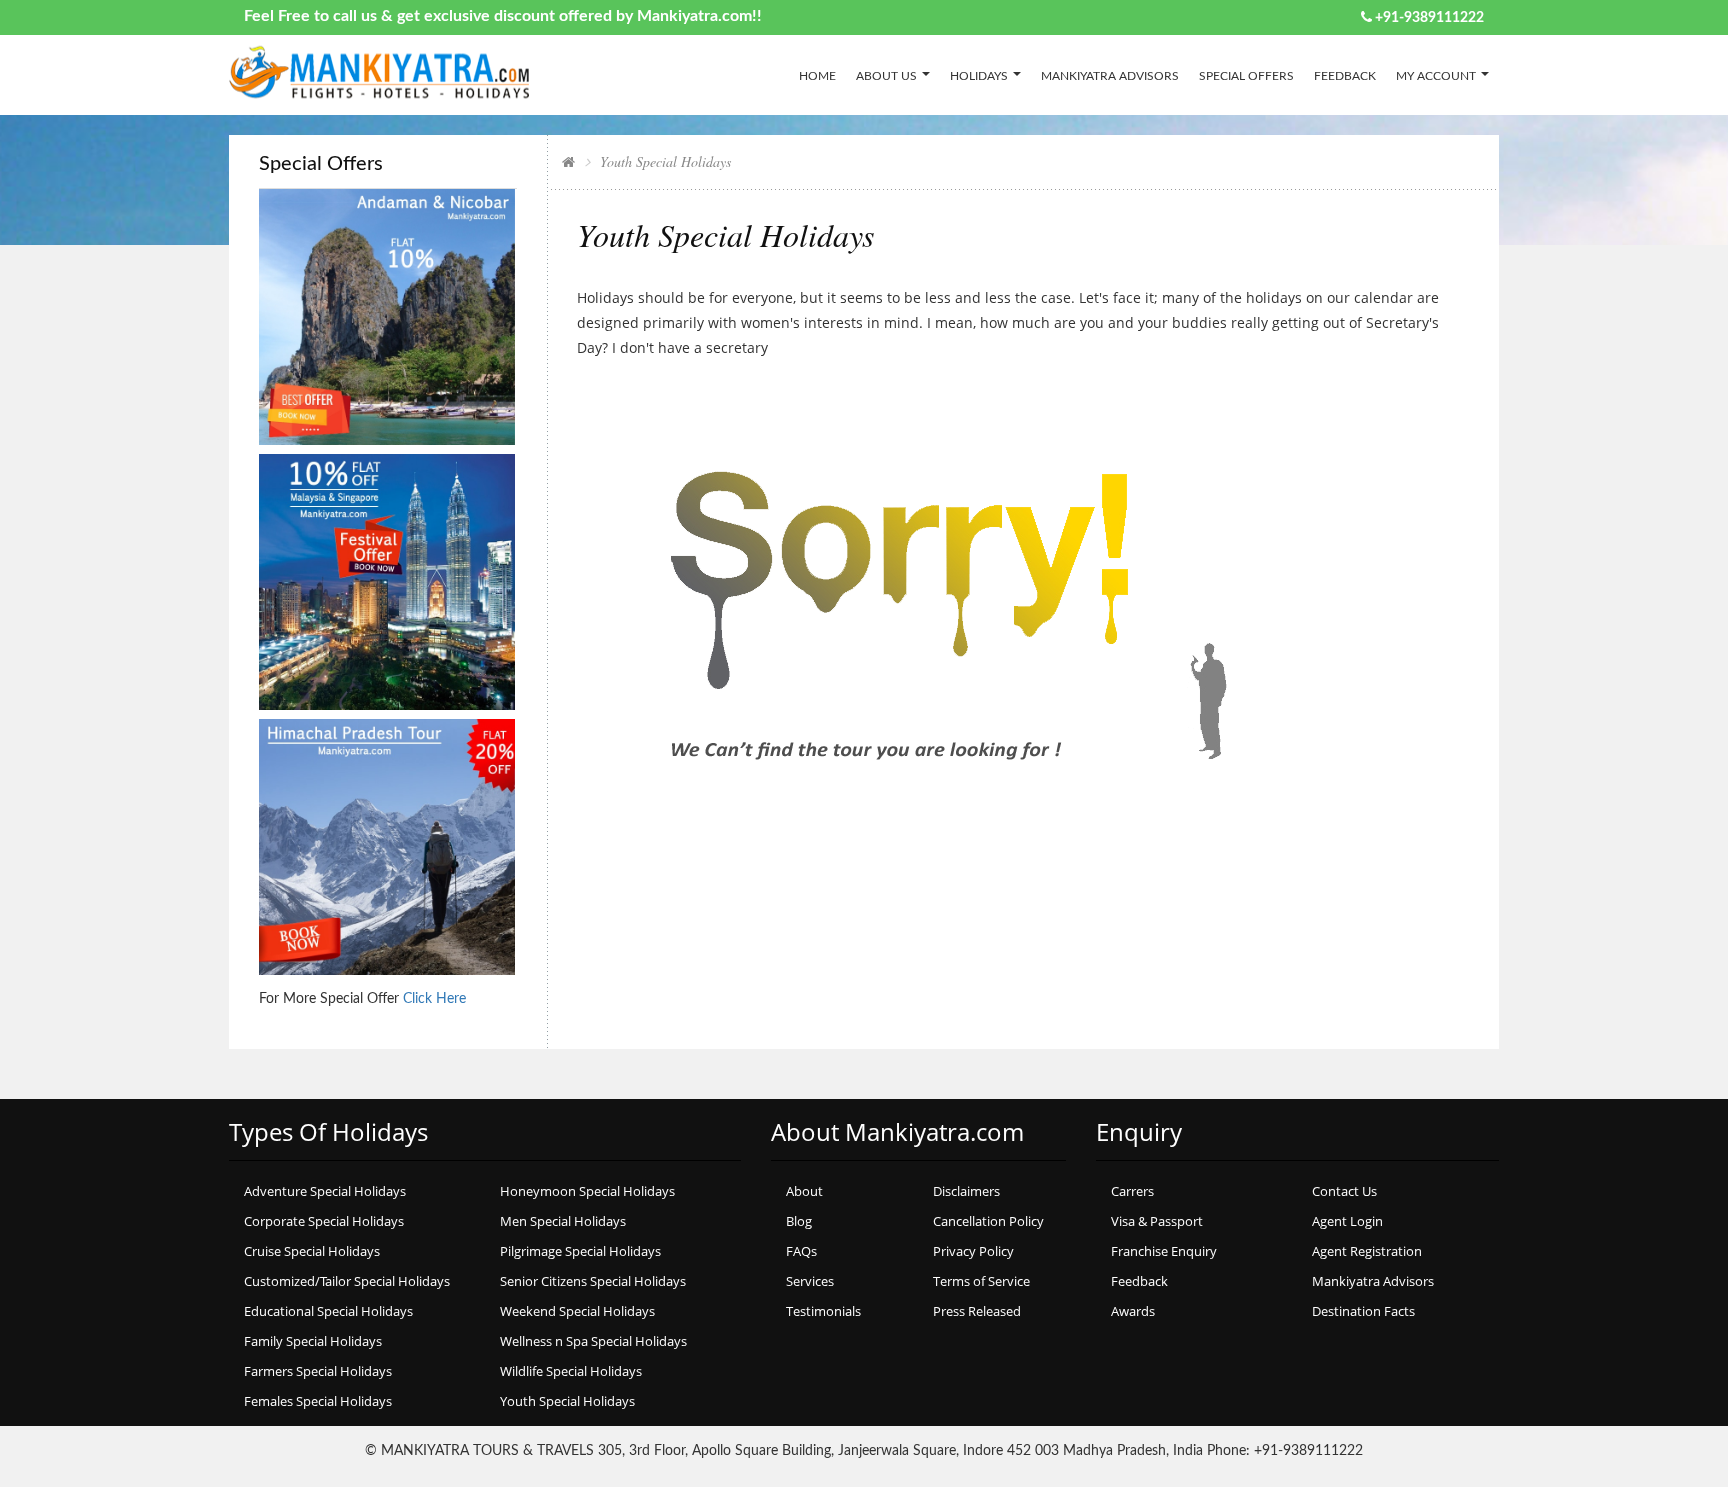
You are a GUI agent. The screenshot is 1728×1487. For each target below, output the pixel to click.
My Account (1436, 76)
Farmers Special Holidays (318, 1371)
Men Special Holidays (563, 1221)
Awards (1133, 1311)
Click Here (434, 999)
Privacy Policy (973, 1251)
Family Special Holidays (313, 1341)
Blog (799, 1221)
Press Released (977, 1311)
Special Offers (1246, 76)
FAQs (801, 1251)
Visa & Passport (1157, 1221)
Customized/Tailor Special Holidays (347, 1281)
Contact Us (1344, 1191)
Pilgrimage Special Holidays (580, 1251)
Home (817, 76)
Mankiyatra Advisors (1110, 76)
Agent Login (1347, 1221)
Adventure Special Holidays (325, 1191)
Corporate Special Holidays (324, 1221)
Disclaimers (966, 1191)
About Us (886, 76)
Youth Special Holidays (567, 1401)
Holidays (979, 76)
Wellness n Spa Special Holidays (593, 1341)
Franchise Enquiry (1164, 1251)
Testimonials (823, 1311)
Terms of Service (981, 1281)
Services (810, 1281)
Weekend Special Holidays (577, 1311)
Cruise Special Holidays (312, 1251)
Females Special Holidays (318, 1401)
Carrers (1132, 1191)
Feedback (1345, 76)
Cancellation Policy (988, 1221)
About (804, 1191)
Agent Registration (1367, 1251)
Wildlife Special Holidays (571, 1371)
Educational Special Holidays (328, 1311)
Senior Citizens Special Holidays (593, 1281)
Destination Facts (1363, 1311)
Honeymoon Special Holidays (587, 1191)
